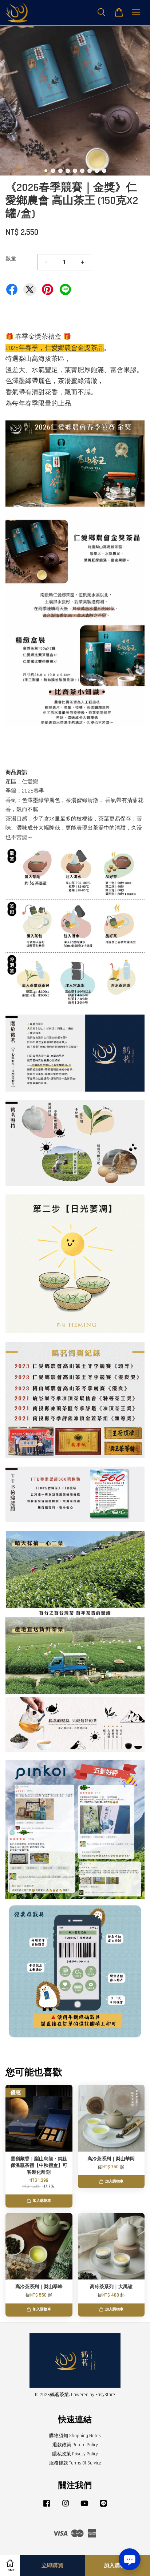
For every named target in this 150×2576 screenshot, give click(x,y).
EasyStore (105, 2395)
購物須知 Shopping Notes (75, 2436)
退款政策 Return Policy (75, 2445)
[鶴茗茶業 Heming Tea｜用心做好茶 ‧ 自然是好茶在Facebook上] (47, 2507)
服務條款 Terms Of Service (75, 2463)
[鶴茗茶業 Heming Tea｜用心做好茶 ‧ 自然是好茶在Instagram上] (66, 2507)
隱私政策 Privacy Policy (75, 2454)
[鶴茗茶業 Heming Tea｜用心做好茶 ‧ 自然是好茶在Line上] (103, 2507)
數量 (11, 259)
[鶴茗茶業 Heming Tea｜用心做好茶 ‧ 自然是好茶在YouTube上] (84, 2507)
